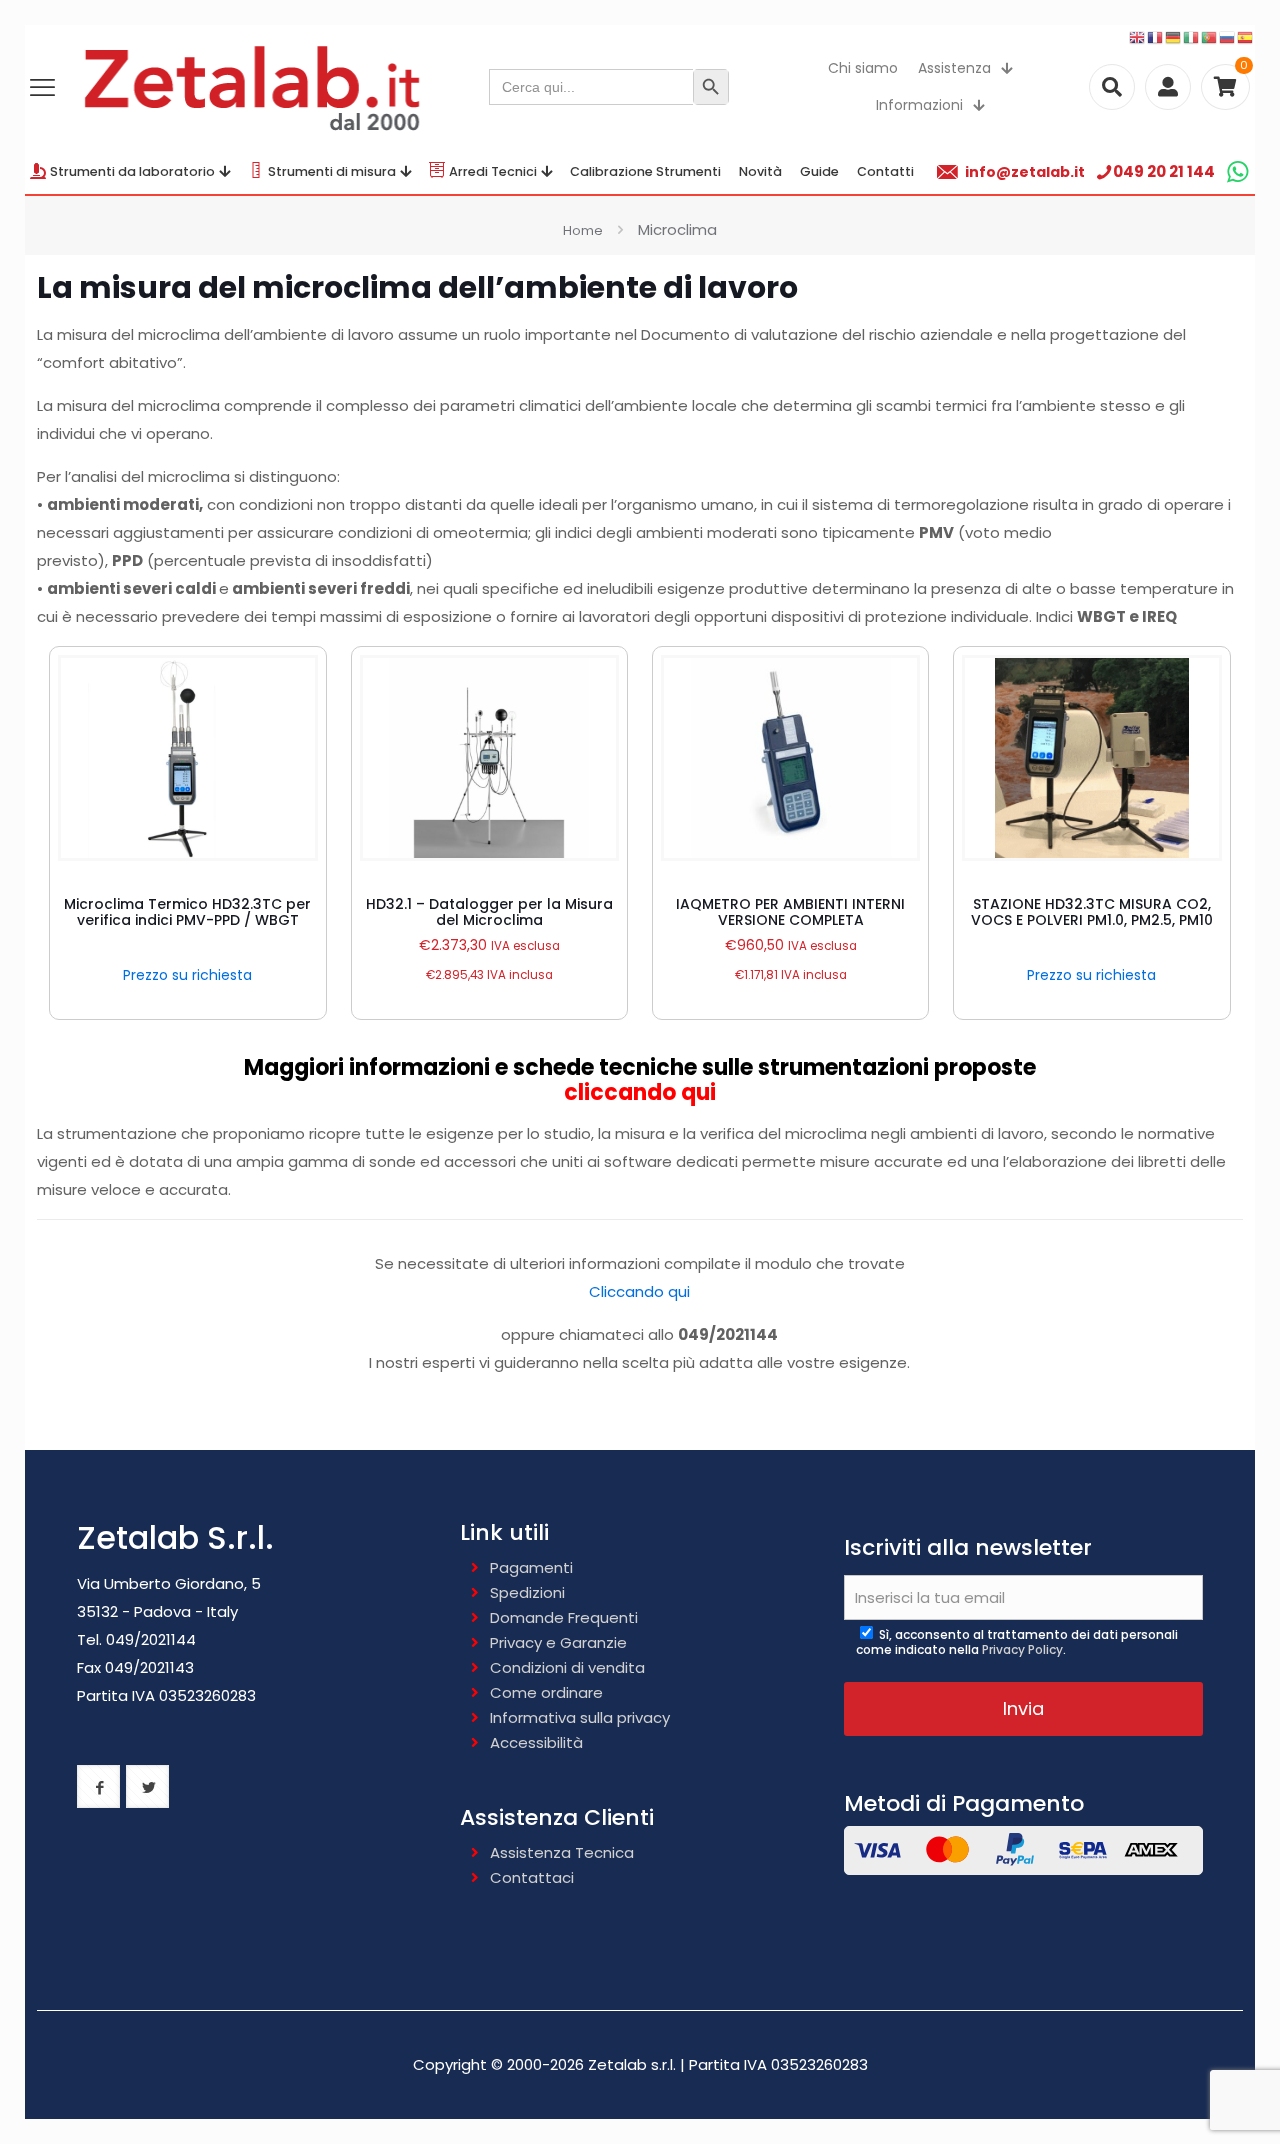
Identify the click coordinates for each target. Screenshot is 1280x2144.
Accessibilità (536, 1742)
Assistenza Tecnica (562, 1852)
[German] (1174, 36)
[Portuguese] (1210, 36)
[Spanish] (1246, 36)
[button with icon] (98, 1786)
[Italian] (1192, 36)
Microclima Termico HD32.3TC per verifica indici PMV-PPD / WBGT (187, 912)
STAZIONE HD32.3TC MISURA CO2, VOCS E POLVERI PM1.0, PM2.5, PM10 (1092, 912)
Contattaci (532, 1877)
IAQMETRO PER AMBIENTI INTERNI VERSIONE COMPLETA (790, 912)
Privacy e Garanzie (558, 1642)
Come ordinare (546, 1692)
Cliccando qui (639, 1291)
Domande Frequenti (564, 1617)
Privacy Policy (1022, 1649)
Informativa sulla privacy (580, 1717)
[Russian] (1228, 36)
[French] (1156, 36)
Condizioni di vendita (567, 1667)
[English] (1138, 36)
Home (583, 230)
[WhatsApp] (1237, 171)
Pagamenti (531, 1567)
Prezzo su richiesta (187, 975)
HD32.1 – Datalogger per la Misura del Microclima (489, 912)
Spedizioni (527, 1592)
